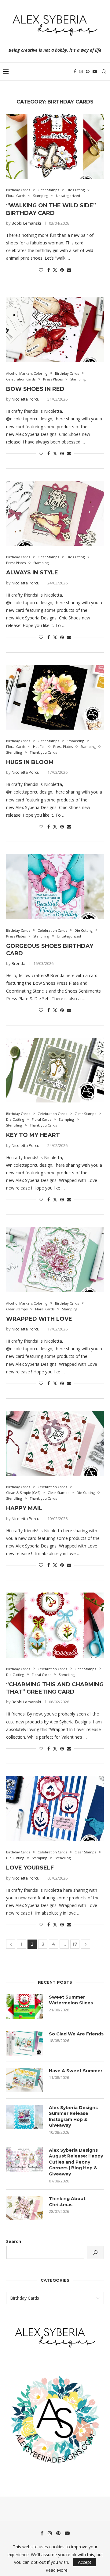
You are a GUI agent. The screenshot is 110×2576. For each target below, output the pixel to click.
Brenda (18, 963)
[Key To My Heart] (55, 1070)
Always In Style (32, 573)
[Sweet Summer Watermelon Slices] (24, 2006)
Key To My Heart (33, 1135)
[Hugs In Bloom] (55, 697)
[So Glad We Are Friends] (24, 2043)
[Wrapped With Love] (55, 1259)
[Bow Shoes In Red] (55, 330)
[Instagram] (81, 72)
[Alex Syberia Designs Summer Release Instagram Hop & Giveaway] (24, 2117)
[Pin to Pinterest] (62, 270)
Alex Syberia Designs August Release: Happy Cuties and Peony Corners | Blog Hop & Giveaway (76, 2162)
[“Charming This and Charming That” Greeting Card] (55, 1625)
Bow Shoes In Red (35, 389)
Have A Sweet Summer (76, 2071)
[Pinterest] (88, 72)
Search (14, 2241)
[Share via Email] (69, 270)
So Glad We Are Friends (76, 2034)
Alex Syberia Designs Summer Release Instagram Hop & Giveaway (73, 2117)
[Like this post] (41, 270)
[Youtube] (95, 72)
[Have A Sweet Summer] (24, 2080)
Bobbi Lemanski (26, 223)
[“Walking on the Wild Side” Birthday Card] (55, 146)
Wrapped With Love (39, 1319)
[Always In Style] (55, 513)
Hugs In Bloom (30, 762)
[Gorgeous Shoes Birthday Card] (55, 887)
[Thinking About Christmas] (24, 2208)
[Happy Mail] (55, 1443)
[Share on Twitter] (55, 270)
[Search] (104, 72)
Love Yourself (30, 1868)
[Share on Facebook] (49, 270)
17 (75, 1944)
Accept (85, 2562)
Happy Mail (24, 1508)
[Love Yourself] (55, 1808)
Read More (57, 2570)
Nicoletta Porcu (26, 399)
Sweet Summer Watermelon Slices (71, 2000)
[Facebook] (75, 72)
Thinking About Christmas (67, 2202)
